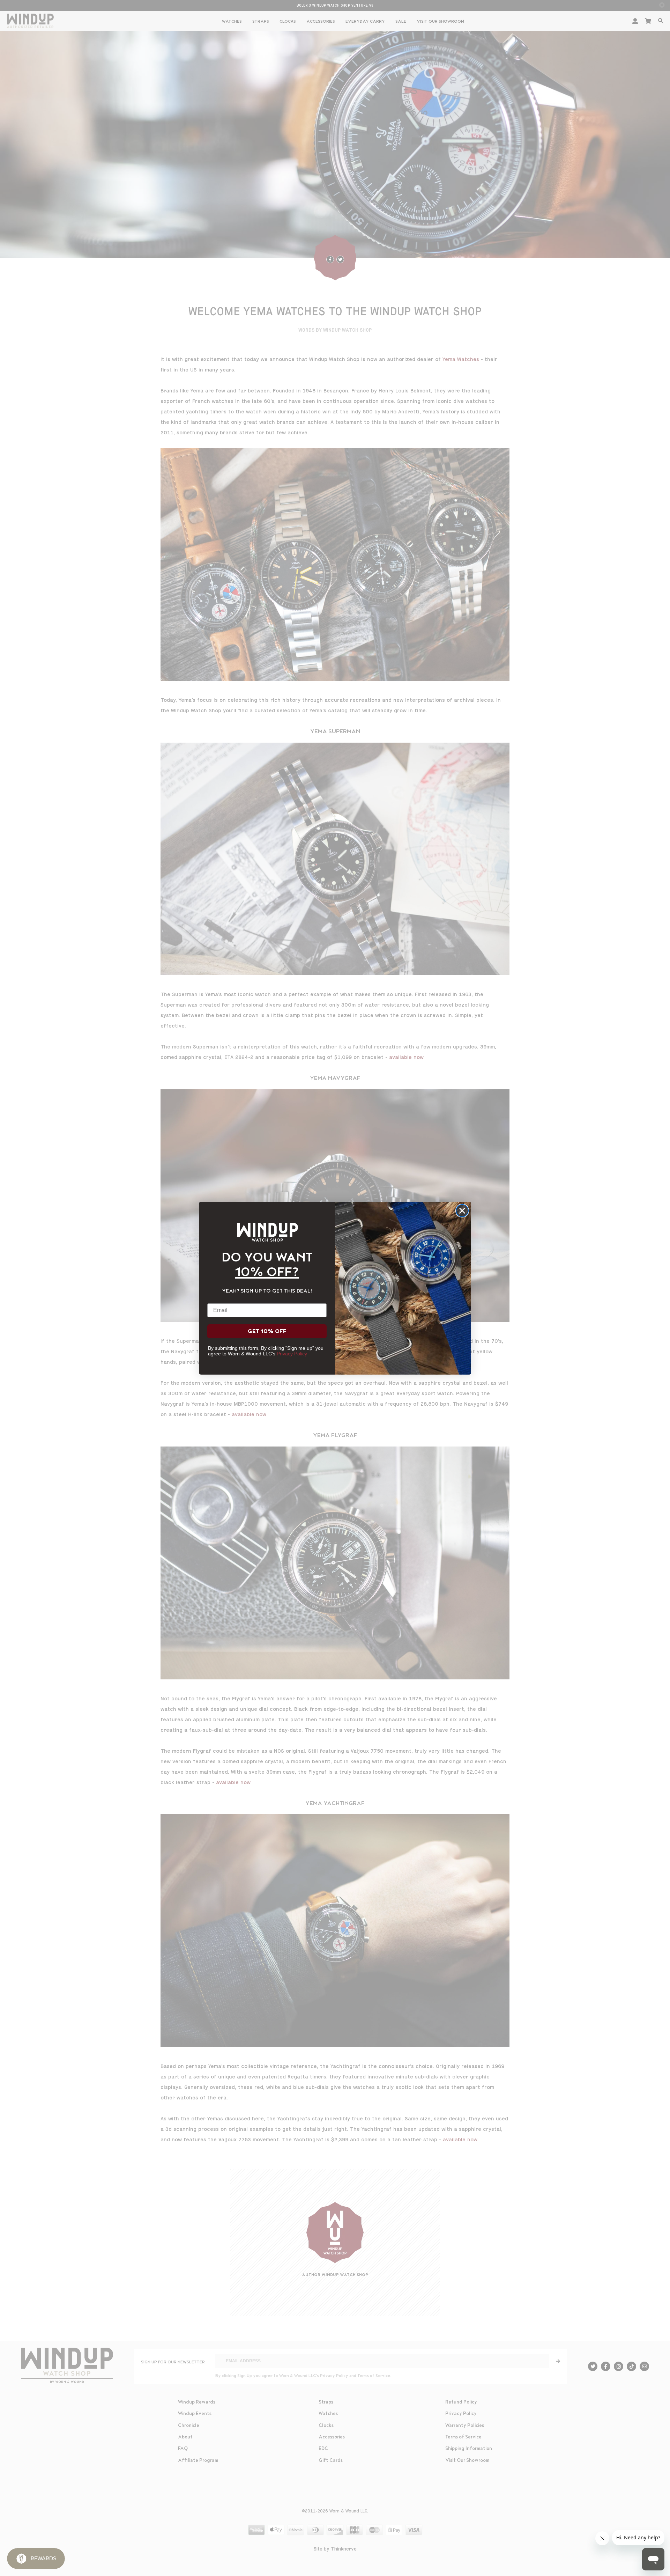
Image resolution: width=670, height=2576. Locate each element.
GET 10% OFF (267, 1331)
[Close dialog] (462, 1211)
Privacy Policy (292, 1354)
